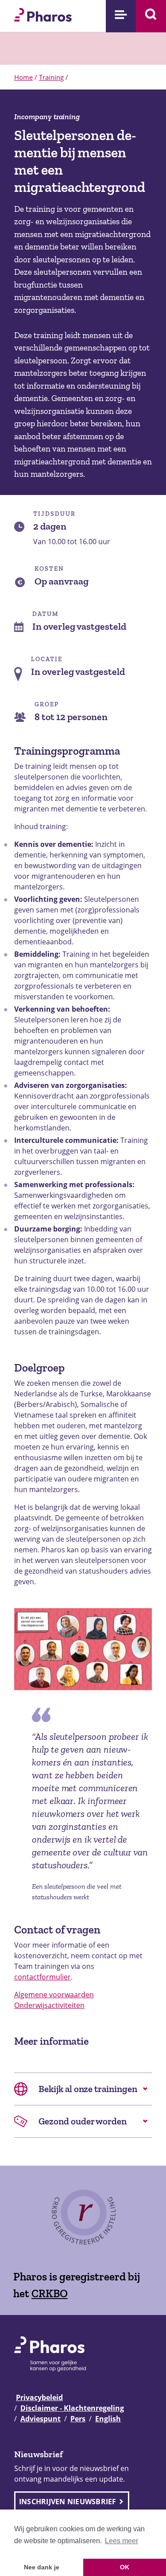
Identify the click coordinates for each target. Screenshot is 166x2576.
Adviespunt (41, 2419)
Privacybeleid (39, 2397)
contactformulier (42, 1977)
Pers (78, 2419)
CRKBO (50, 2293)
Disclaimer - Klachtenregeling (72, 2408)
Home (23, 77)
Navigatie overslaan (37, 10)
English (108, 2419)
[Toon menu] (121, 16)
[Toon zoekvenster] (151, 16)
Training (51, 77)
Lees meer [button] (122, 2541)
